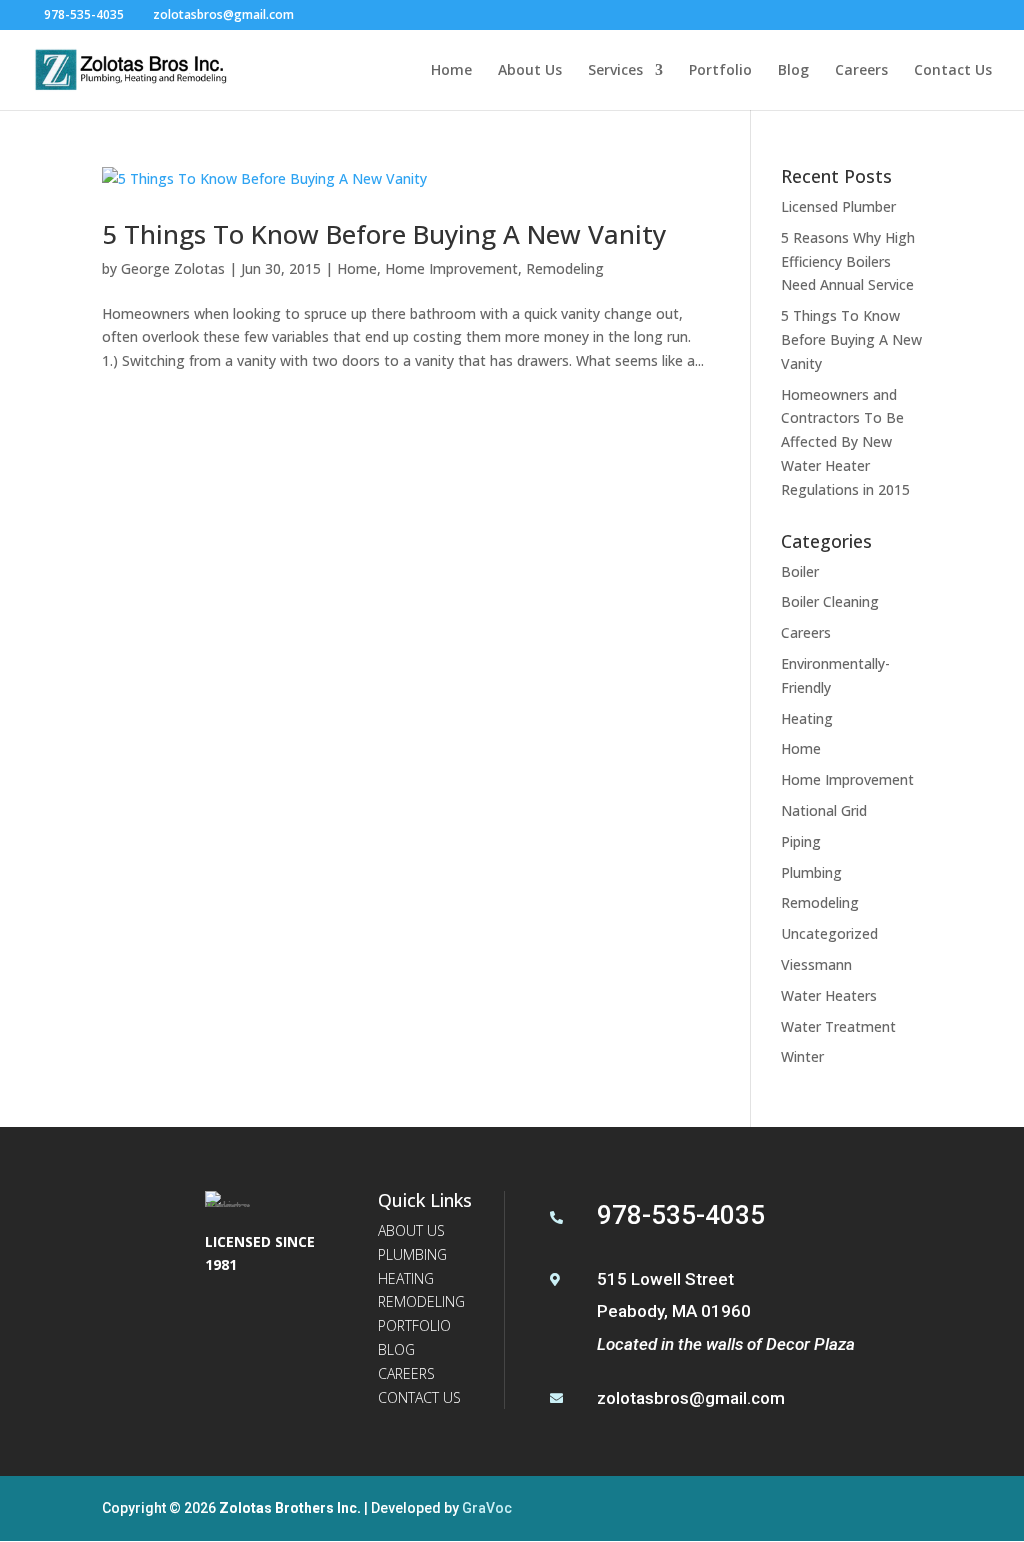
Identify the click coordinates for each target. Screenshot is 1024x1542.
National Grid (824, 810)
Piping (801, 841)
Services (615, 71)
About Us (530, 71)
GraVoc (487, 1508)
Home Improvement (451, 268)
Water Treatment (838, 1026)
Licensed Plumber (838, 206)
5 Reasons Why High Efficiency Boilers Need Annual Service (848, 261)
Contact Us (953, 71)
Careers (861, 71)
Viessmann (816, 964)
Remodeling (565, 268)
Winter (802, 1056)
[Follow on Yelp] (273, 1320)
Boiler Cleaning (830, 601)
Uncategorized (829, 933)
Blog (793, 71)
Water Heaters (829, 995)
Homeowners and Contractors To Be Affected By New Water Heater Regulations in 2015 (845, 442)
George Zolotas (173, 268)
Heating (807, 718)
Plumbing (811, 872)
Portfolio (720, 71)
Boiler (800, 571)
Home (451, 71)
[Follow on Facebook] (225, 1320)
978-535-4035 (84, 14)
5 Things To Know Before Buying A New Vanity (384, 234)
